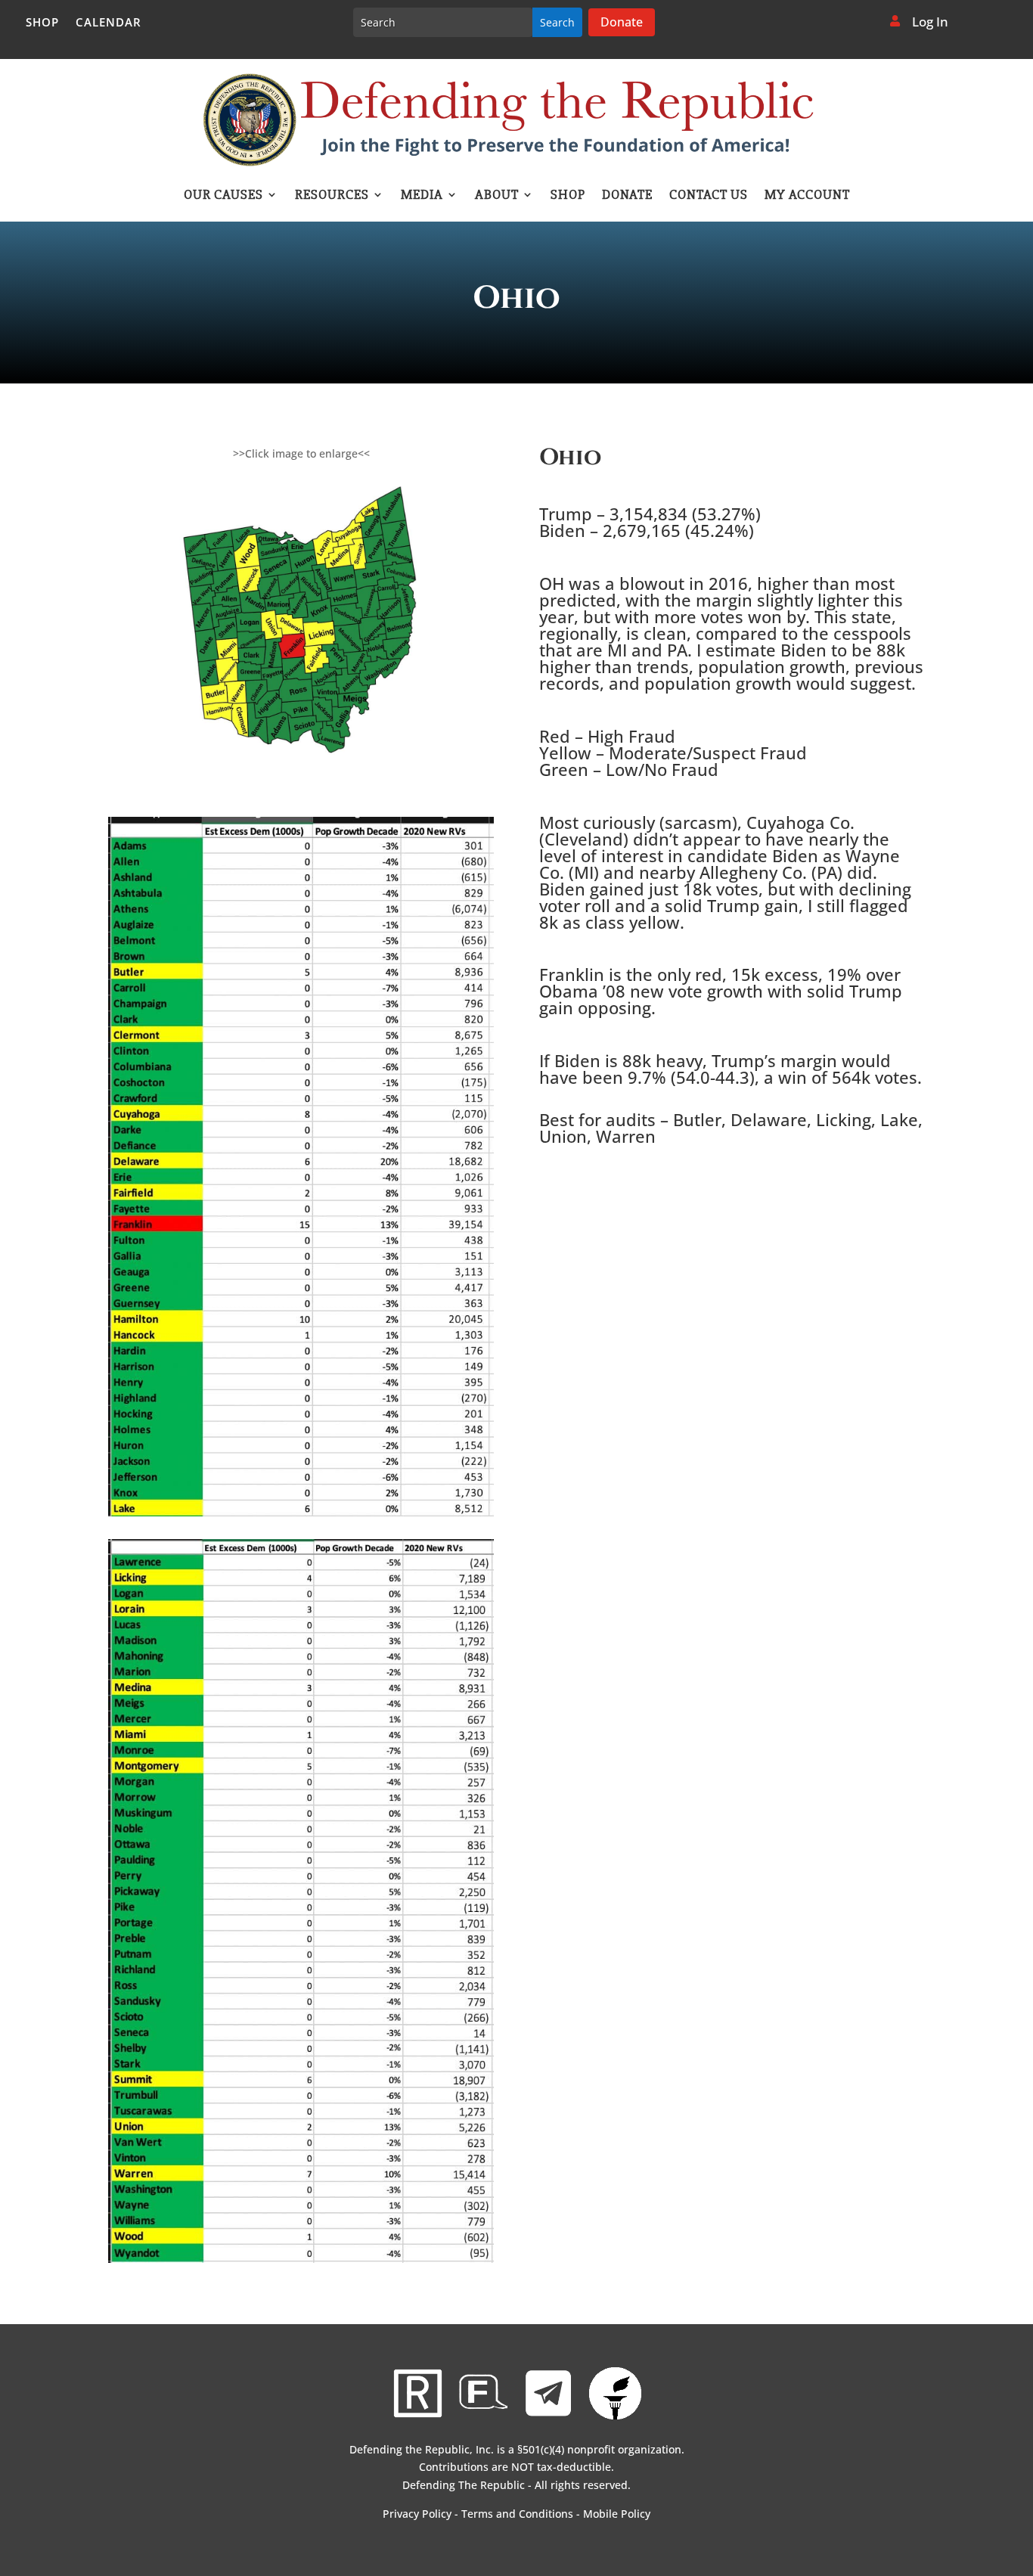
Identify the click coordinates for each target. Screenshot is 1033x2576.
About (497, 196)
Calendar (109, 23)
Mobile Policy (617, 2514)
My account (807, 196)
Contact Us (709, 196)
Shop (42, 23)
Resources (332, 196)
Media (422, 196)
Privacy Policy (417, 2514)
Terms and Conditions (517, 2514)
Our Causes (223, 196)
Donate (622, 22)
